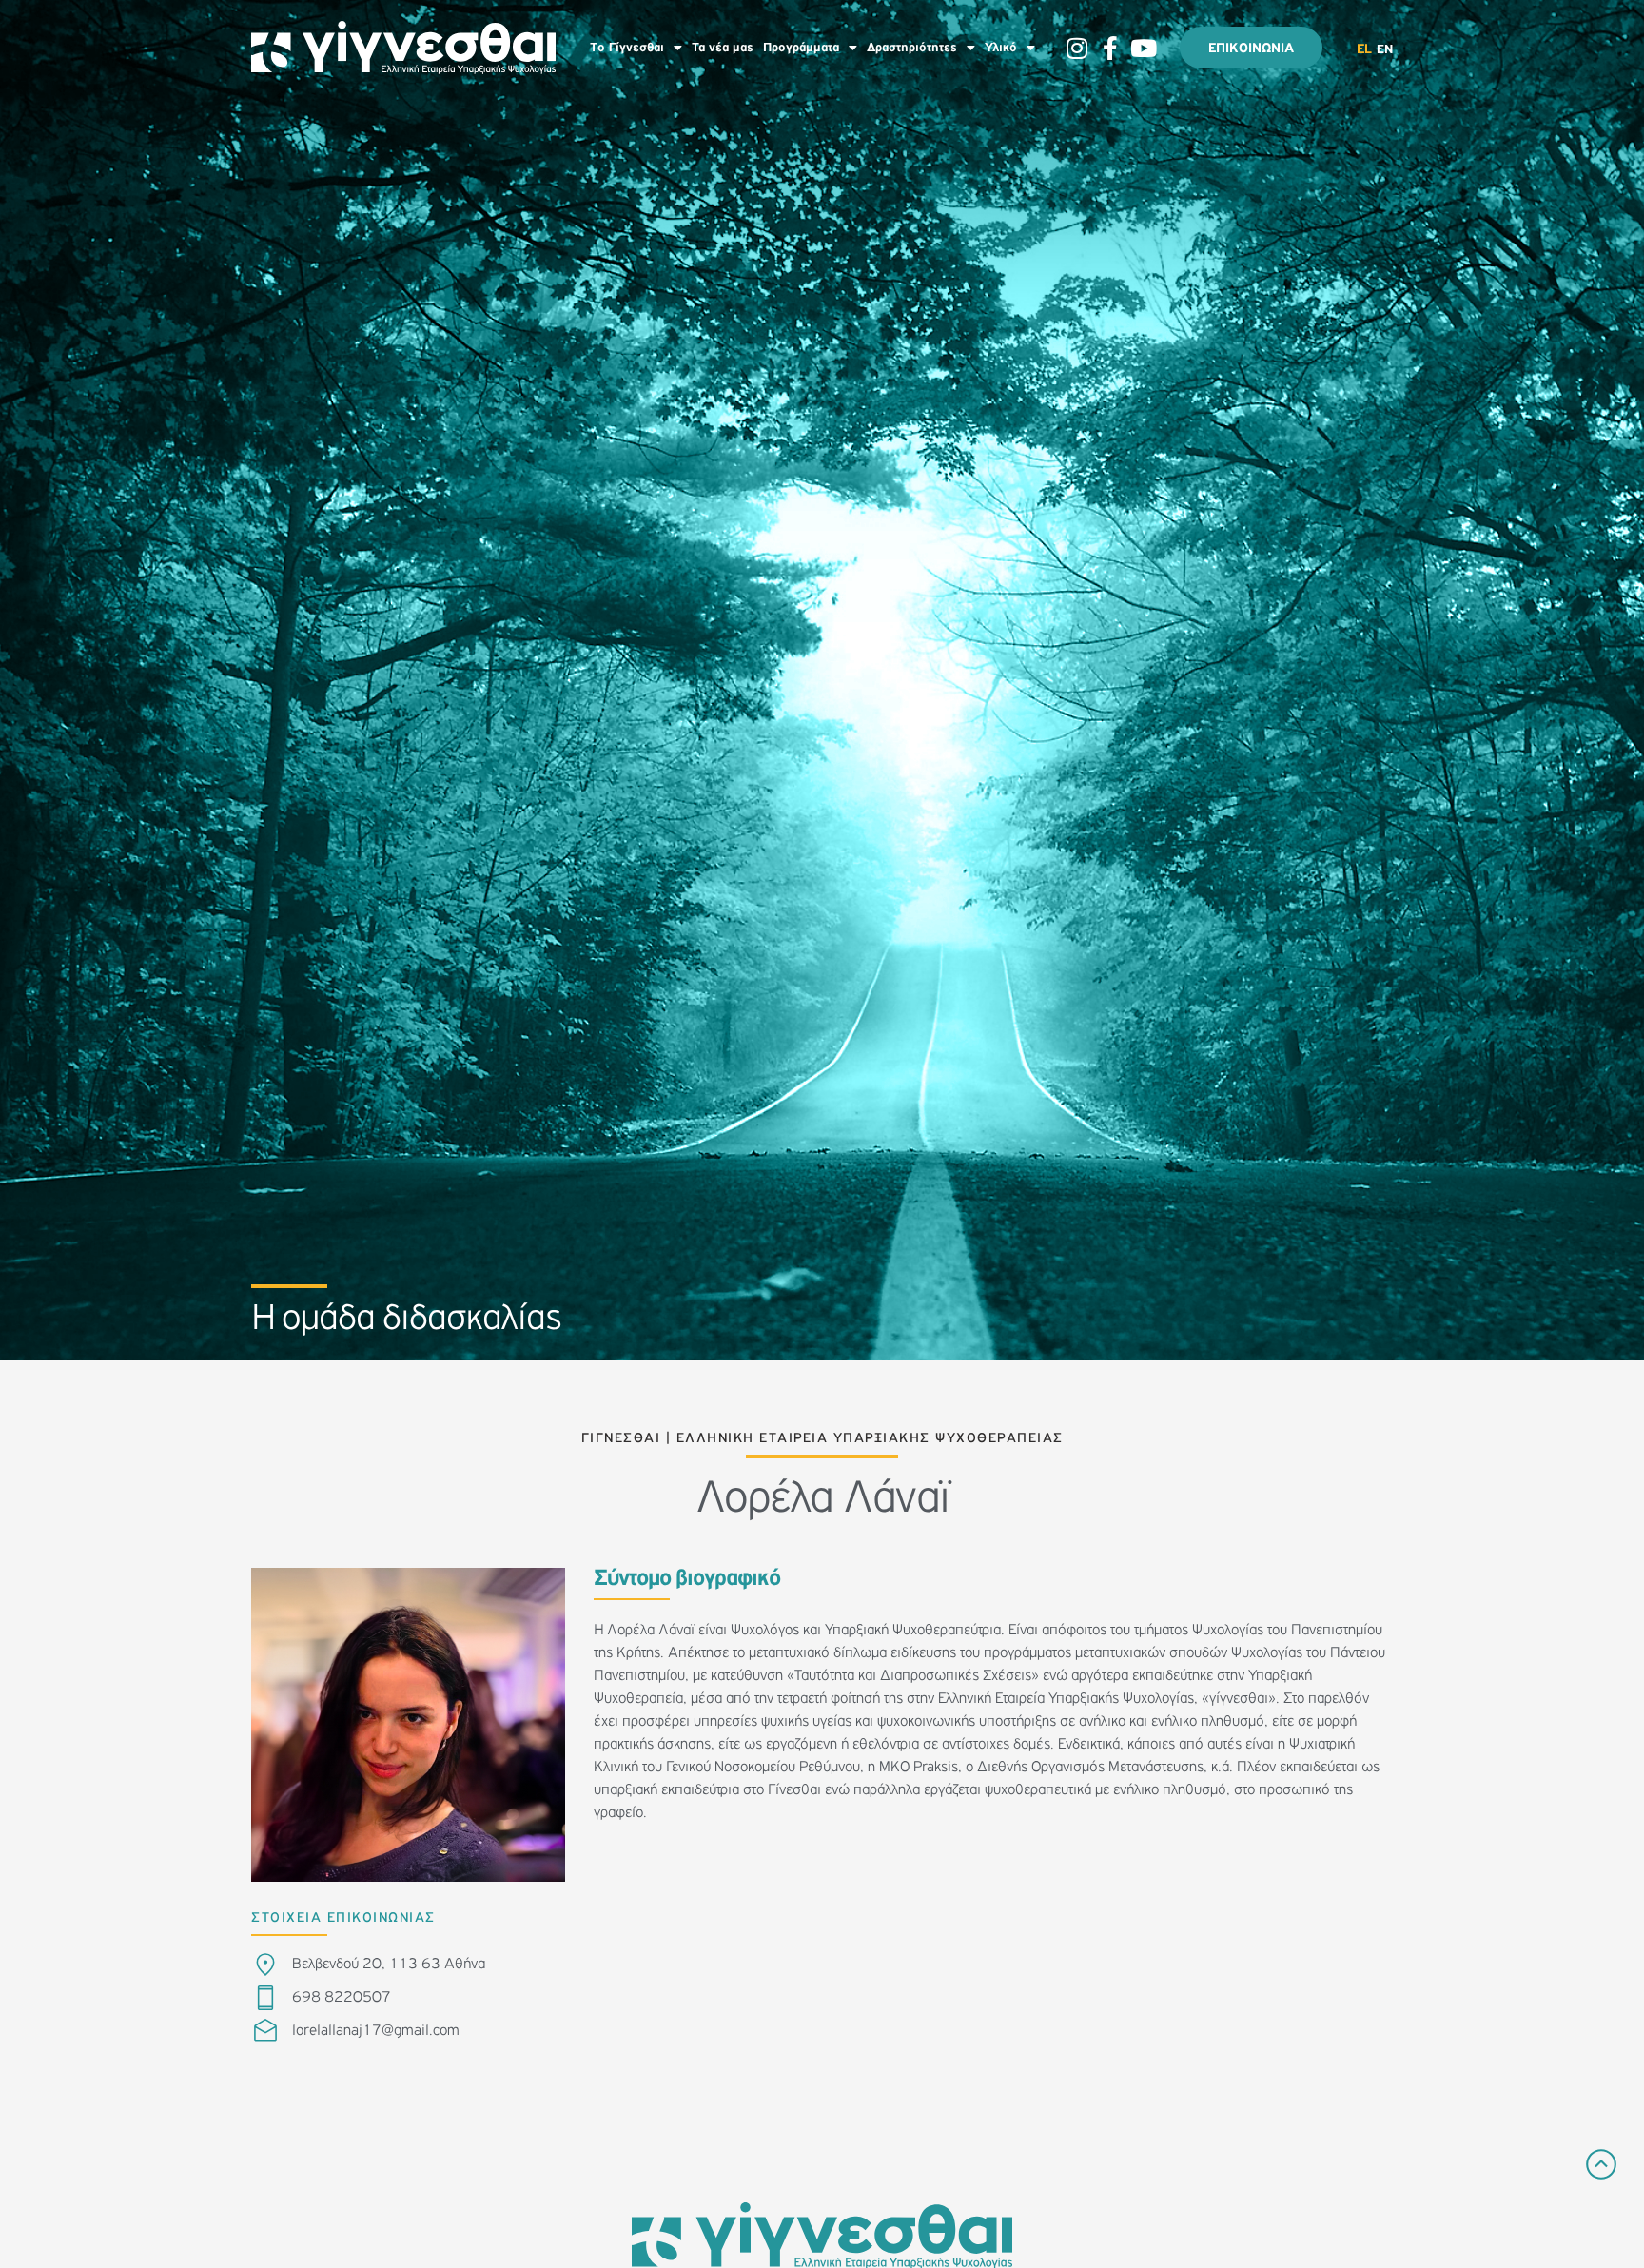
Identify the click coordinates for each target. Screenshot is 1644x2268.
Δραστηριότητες (912, 48)
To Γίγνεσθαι (627, 48)
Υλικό (1001, 48)
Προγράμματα (801, 48)
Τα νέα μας (723, 48)
